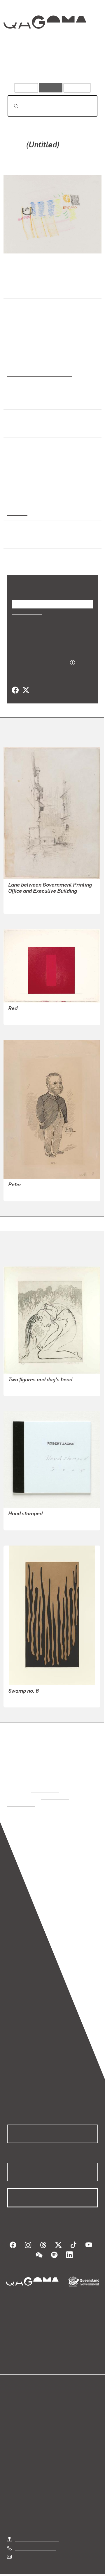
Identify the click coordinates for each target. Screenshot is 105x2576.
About (61, 2400)
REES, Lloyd (21, 905)
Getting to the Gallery (37, 2531)
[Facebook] (15, 690)
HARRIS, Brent (23, 1699)
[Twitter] (26, 690)
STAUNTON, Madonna (41, 161)
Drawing (16, 429)
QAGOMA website (25, 2400)
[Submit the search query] (11, 106)
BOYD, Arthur (22, 1387)
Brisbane (17, 512)
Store (12, 2407)
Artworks (20, 66)
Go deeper (83, 66)
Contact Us (26, 2549)
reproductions (45, 1790)
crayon (14, 457)
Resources (77, 88)
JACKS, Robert (23, 1522)
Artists (51, 66)
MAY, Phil (18, 1193)
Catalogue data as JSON (38, 662)
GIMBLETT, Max (25, 1016)
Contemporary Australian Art (39, 374)
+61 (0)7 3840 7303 (35, 2540)
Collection (44, 43)
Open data (17, 2393)
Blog (60, 2393)
